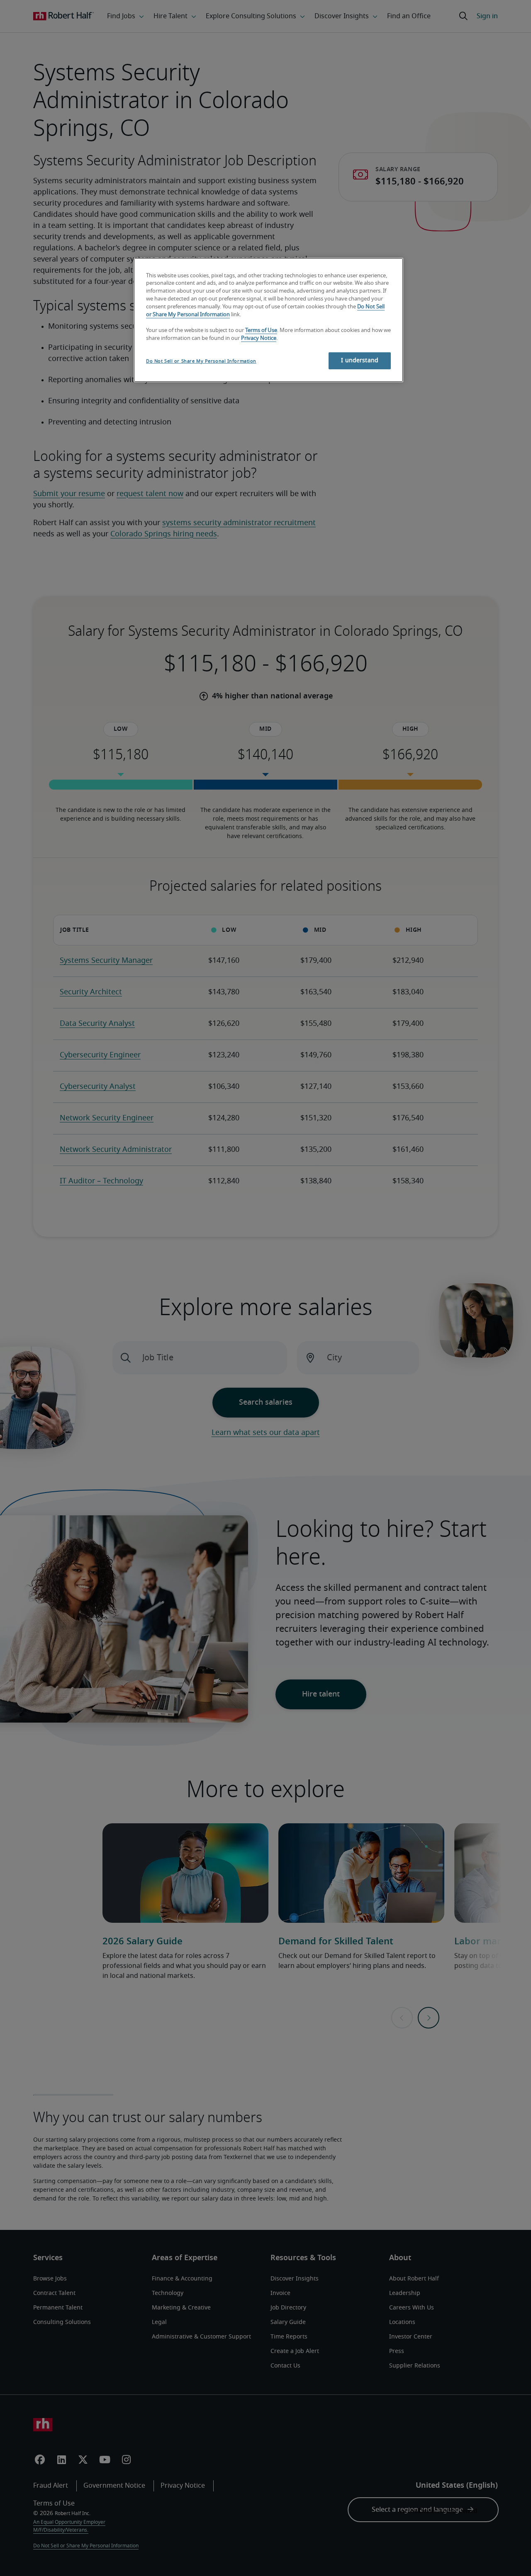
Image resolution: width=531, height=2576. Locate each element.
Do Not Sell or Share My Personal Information (201, 361)
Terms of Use (261, 331)
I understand (360, 361)
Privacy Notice (259, 338)
